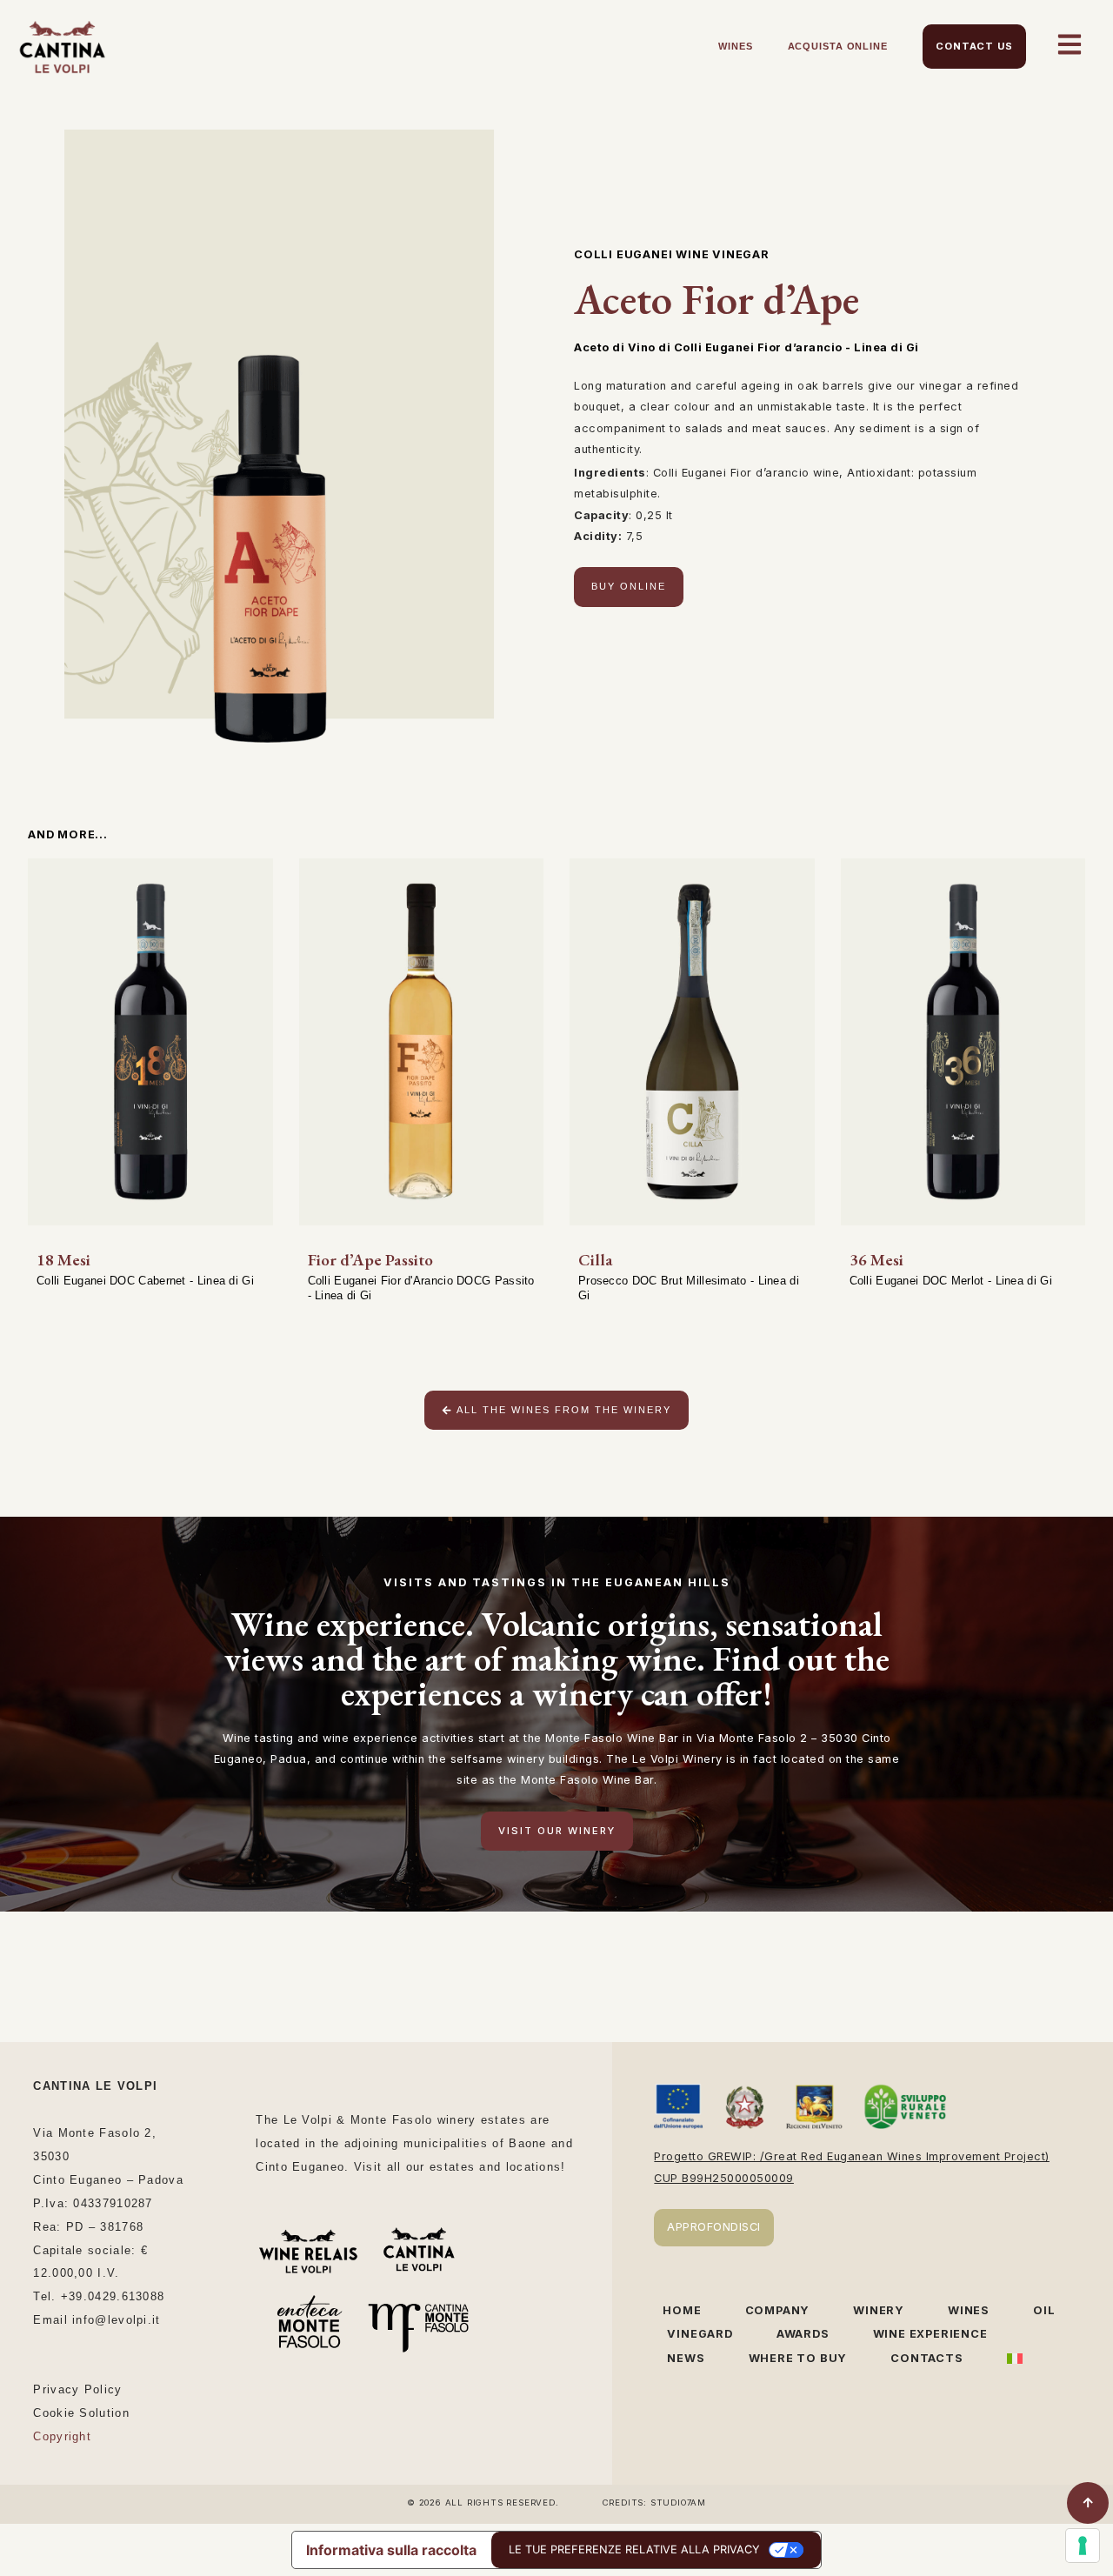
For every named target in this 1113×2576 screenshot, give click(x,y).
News (686, 2358)
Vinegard (700, 2334)
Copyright (62, 2436)
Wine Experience (930, 2334)
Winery (879, 2310)
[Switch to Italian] (1015, 2359)
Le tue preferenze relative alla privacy (634, 2549)
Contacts (926, 2358)
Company (778, 2310)
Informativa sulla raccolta (391, 2550)
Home (682, 2310)
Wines (736, 46)
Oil (1044, 2310)
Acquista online (838, 46)
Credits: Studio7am (654, 2503)
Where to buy (798, 2358)
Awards (803, 2334)
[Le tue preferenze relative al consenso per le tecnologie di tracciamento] (1083, 2546)
